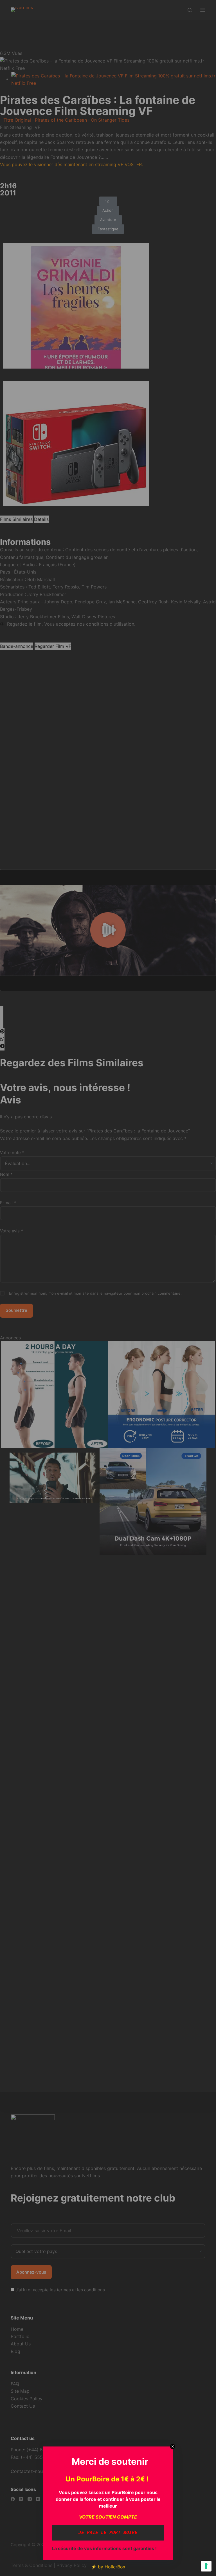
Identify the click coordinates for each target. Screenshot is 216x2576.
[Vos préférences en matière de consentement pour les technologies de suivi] (206, 2566)
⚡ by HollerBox (108, 2567)
